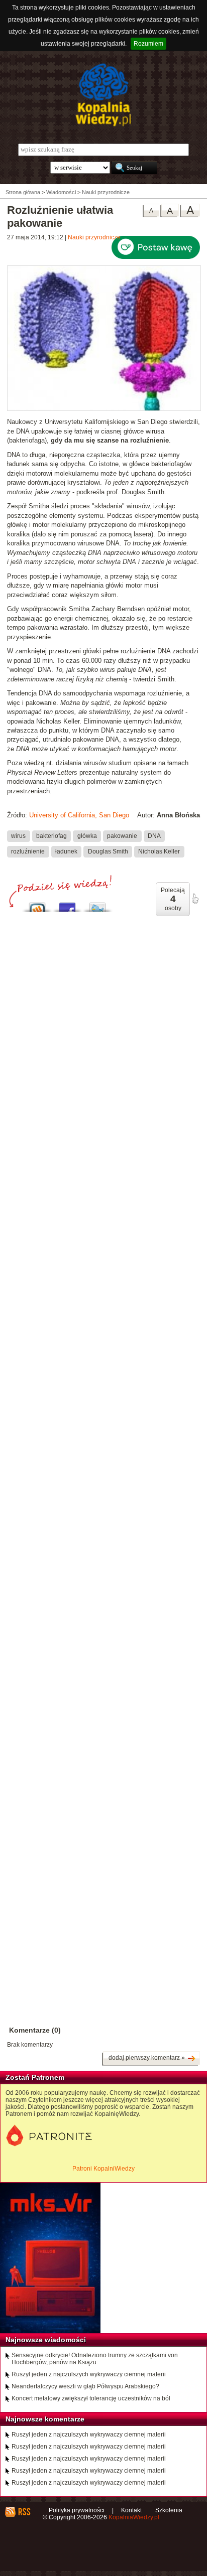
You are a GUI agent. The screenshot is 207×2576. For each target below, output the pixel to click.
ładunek (66, 851)
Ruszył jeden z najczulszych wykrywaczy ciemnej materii (89, 2374)
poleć (195, 899)
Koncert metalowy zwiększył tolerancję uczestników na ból (91, 2398)
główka (87, 836)
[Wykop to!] (37, 904)
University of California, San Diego (79, 815)
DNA (154, 836)
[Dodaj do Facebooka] (67, 904)
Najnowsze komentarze (45, 2419)
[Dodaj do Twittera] (97, 904)
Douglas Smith (108, 851)
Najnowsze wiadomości (46, 2340)
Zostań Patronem (35, 2077)
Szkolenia (169, 2510)
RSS (24, 2512)
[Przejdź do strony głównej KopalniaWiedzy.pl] (103, 95)
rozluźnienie (28, 851)
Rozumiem (148, 44)
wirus (18, 836)
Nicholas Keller (159, 851)
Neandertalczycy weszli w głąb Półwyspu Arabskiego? (85, 2386)
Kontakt (131, 2510)
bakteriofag (51, 836)
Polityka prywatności (77, 2510)
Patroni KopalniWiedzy (103, 2169)
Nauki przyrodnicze (94, 237)
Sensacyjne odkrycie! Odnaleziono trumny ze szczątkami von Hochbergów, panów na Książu (95, 2359)
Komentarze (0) (35, 2030)
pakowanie (122, 836)
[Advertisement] (103, 1359)
